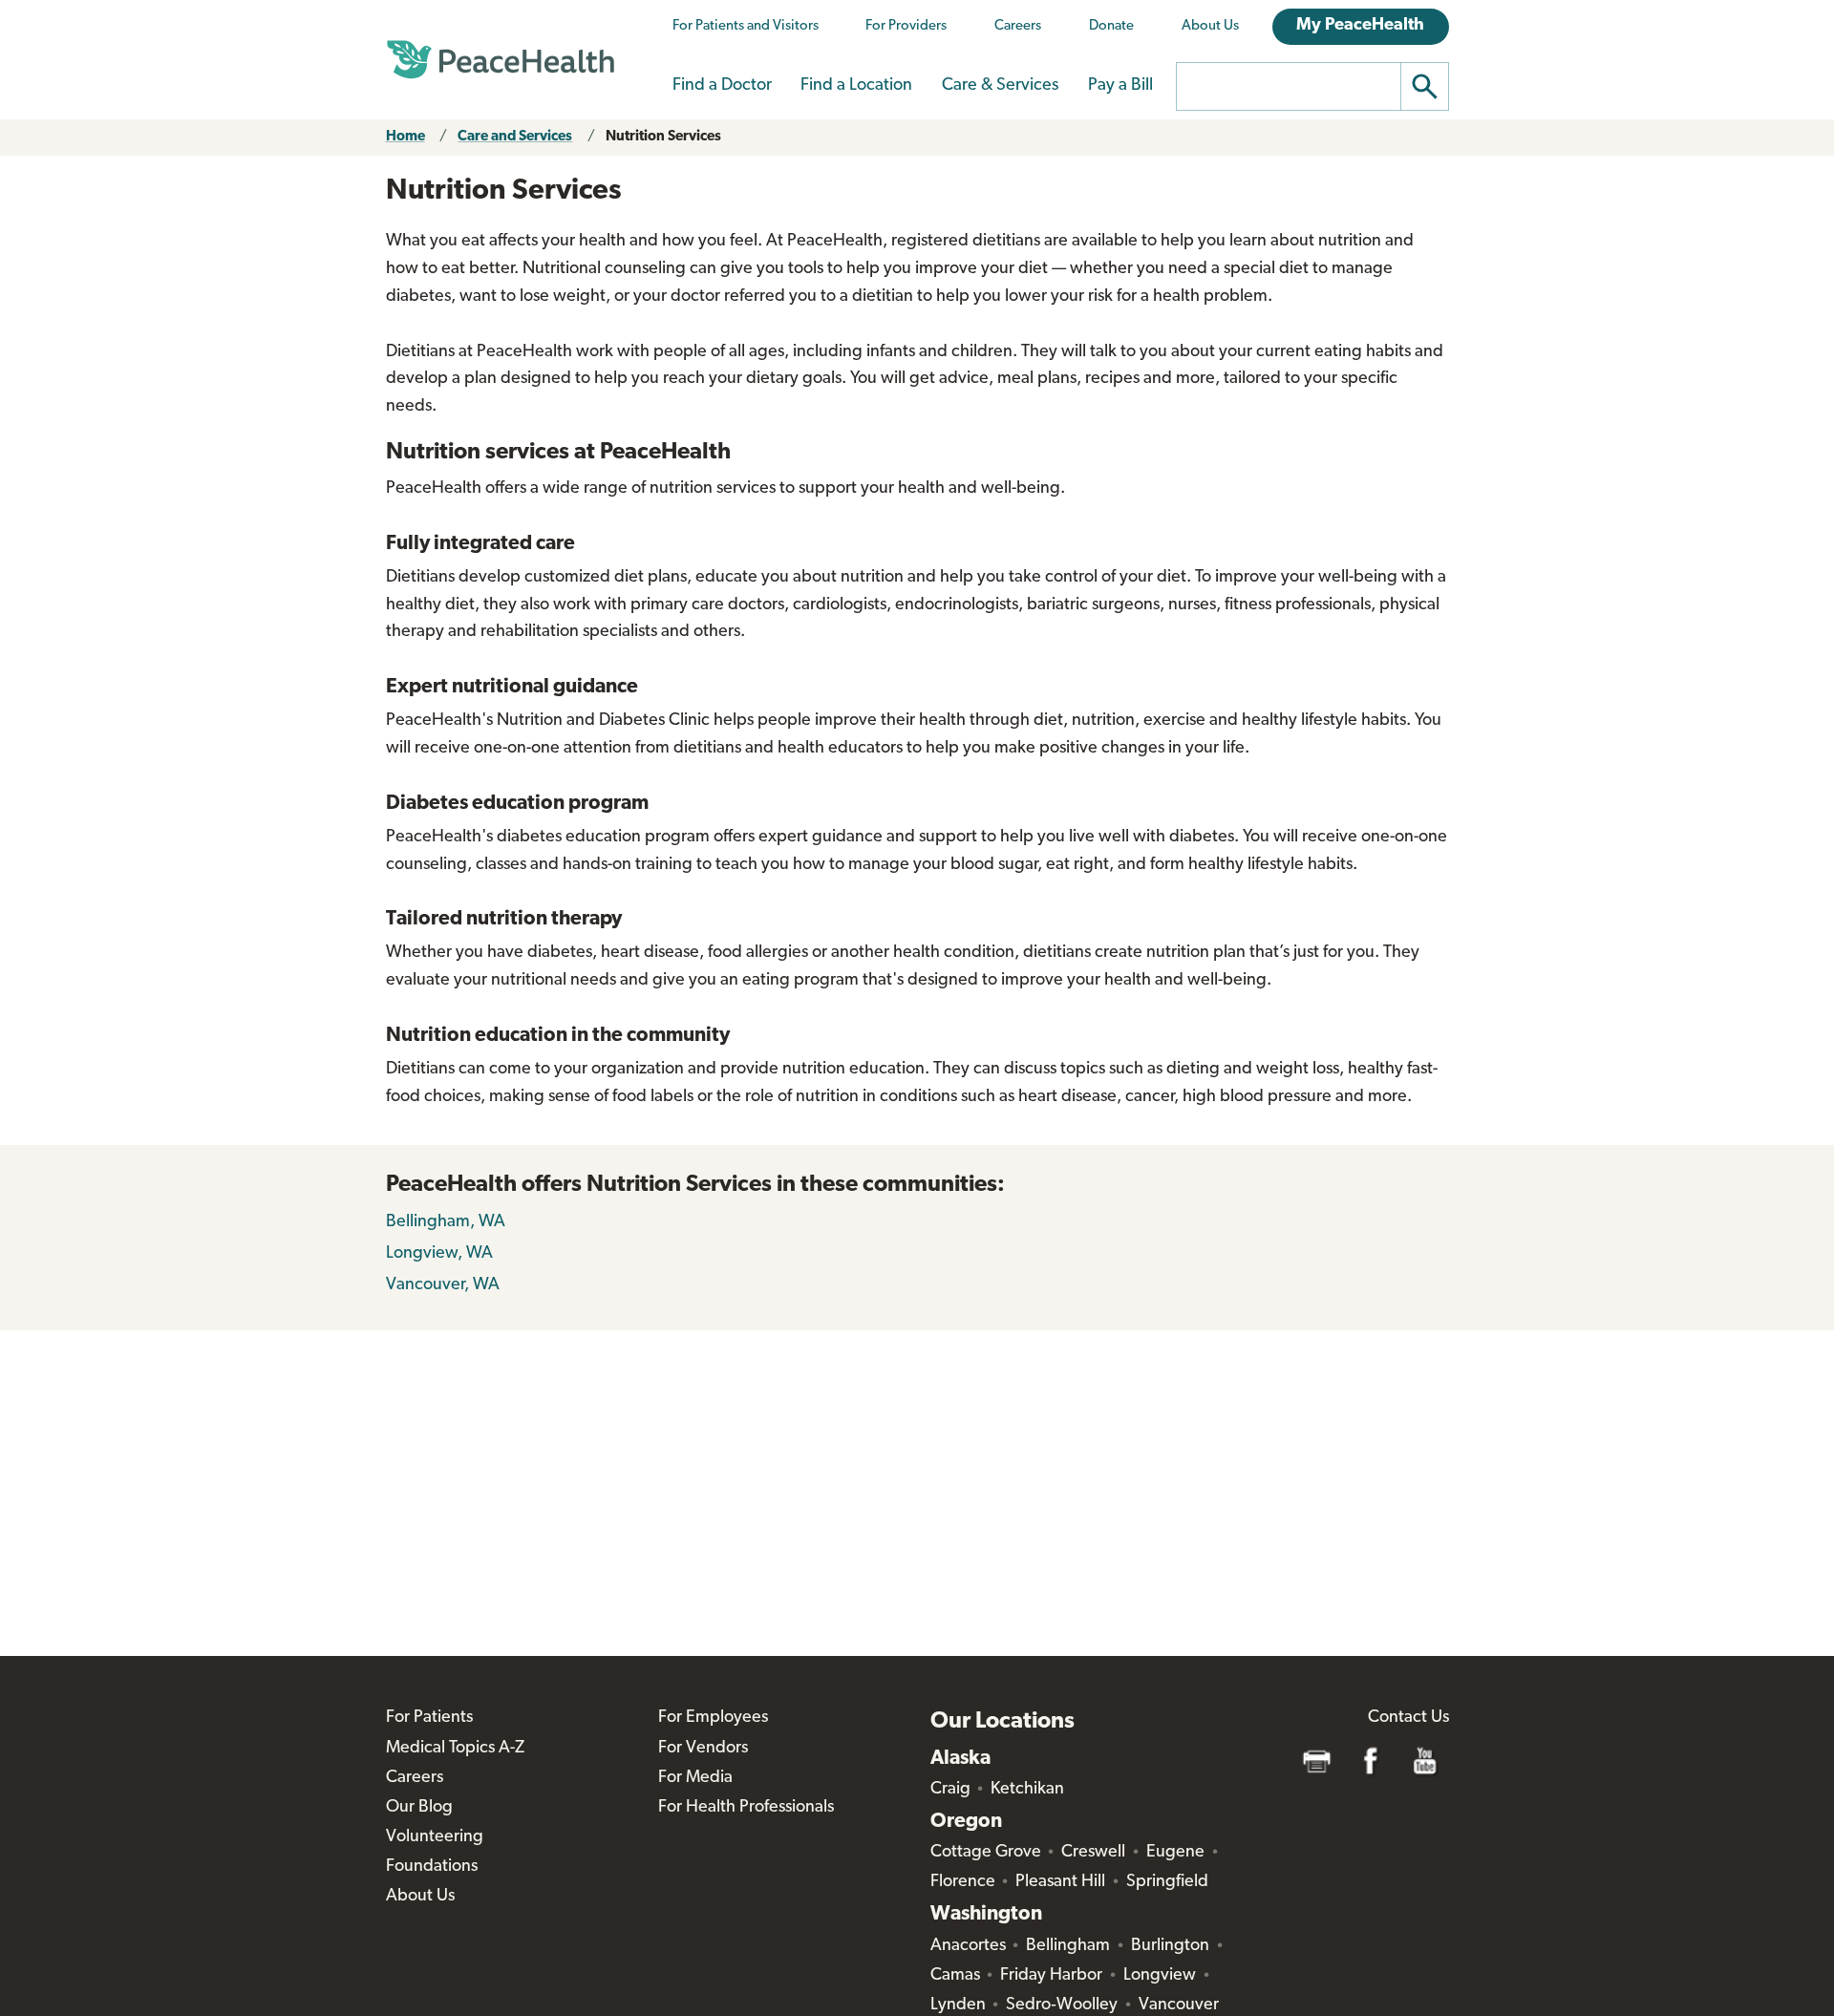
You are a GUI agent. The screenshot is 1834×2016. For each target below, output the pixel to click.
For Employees (713, 1718)
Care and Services (515, 137)
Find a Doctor (722, 86)
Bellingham (1068, 1946)
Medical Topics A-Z (455, 1749)
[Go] (1425, 86)
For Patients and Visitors (746, 26)
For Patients (429, 1718)
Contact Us (1408, 1718)
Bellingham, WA (446, 1222)
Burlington (1170, 1946)
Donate (1111, 26)
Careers (1018, 26)
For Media (695, 1778)
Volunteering (435, 1837)
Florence (963, 1882)
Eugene (1175, 1853)
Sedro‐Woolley (1062, 2005)
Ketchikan (1027, 1790)
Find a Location (856, 86)
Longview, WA (439, 1254)
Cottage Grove (986, 1853)
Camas (955, 1976)
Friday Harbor (1051, 1976)
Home (405, 137)
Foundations (432, 1867)
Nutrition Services (663, 137)
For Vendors (703, 1749)
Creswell (1093, 1853)
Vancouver (1179, 2005)
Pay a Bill (1120, 86)
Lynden (958, 2005)
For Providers (906, 26)
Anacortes (968, 1946)
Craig (950, 1790)
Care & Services (1000, 86)
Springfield (1167, 1882)
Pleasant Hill (1060, 1882)
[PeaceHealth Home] (501, 60)
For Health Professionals (746, 1808)
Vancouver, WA (443, 1285)
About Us (1210, 26)
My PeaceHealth (1360, 26)
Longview (1160, 1976)
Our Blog (419, 1808)
